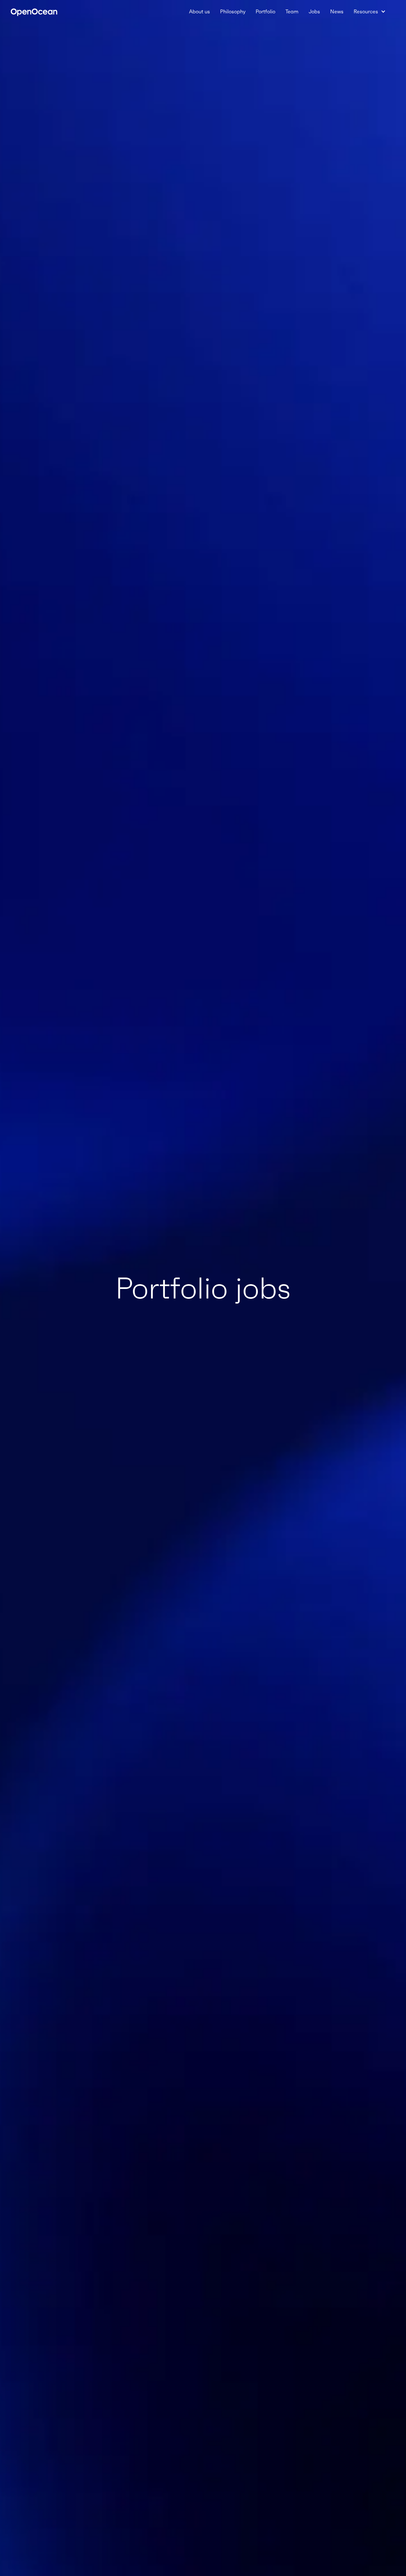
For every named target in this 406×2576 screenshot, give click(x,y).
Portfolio (265, 11)
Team (292, 11)
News (337, 11)
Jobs (314, 11)
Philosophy (233, 11)
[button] (370, 11)
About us (200, 11)
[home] (34, 11)
